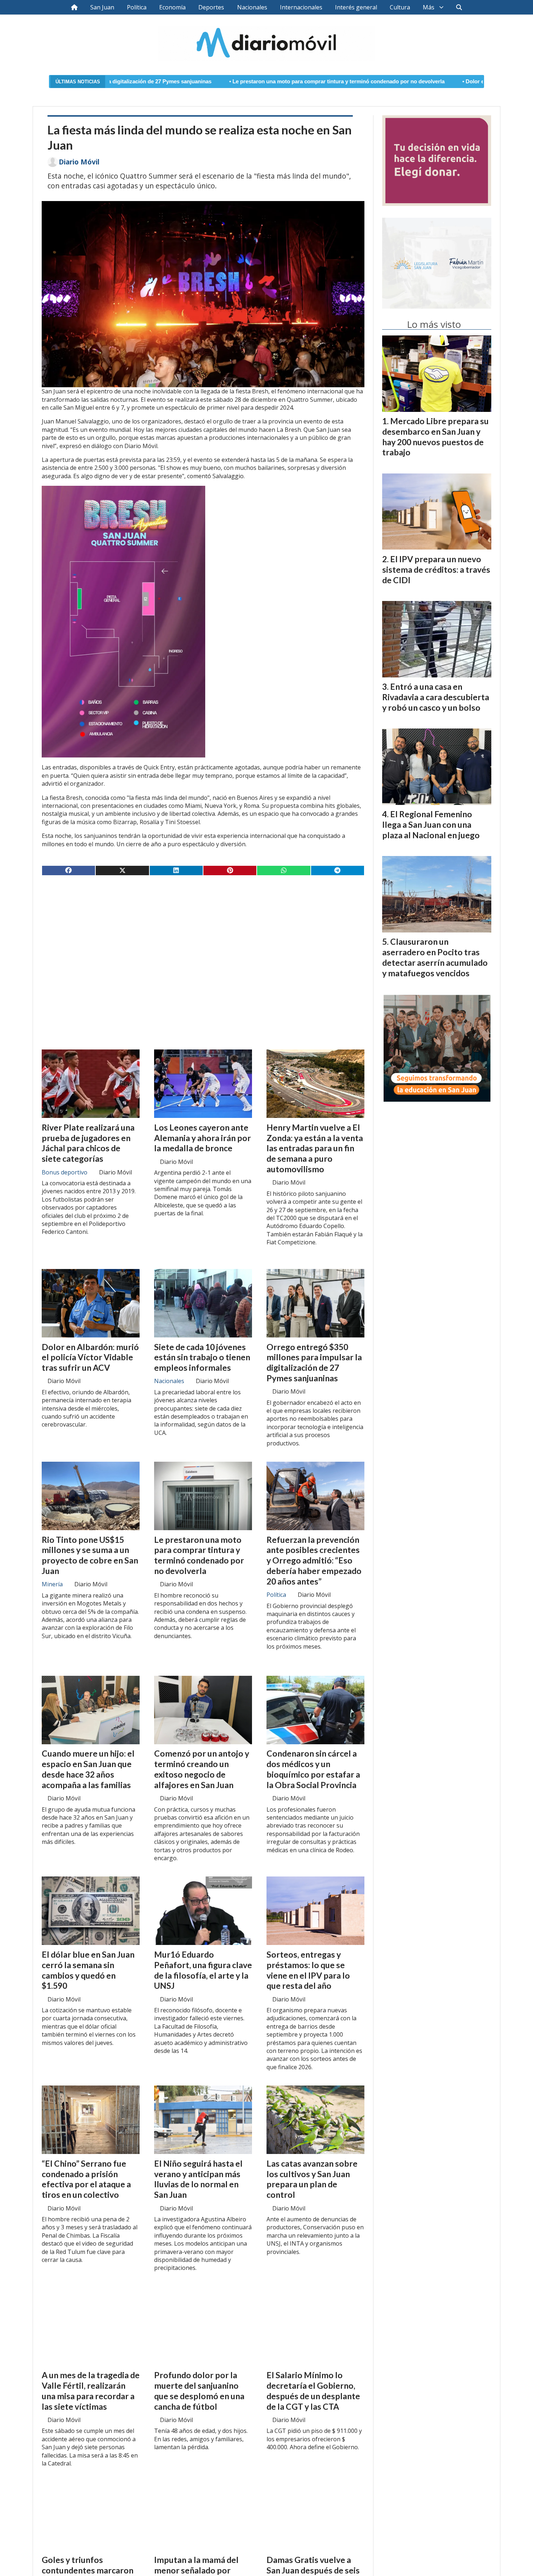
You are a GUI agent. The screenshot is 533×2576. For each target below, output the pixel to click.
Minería (52, 1584)
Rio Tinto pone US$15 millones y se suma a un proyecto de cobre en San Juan (90, 1555)
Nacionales (252, 7)
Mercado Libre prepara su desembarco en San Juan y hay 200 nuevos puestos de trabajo (435, 437)
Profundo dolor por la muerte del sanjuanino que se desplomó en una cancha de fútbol (199, 2391)
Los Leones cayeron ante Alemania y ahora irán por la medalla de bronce (203, 1138)
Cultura (400, 7)
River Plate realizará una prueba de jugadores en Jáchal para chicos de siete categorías (88, 1143)
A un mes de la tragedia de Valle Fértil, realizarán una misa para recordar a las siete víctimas (91, 2391)
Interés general (356, 7)
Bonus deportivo (65, 1172)
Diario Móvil (79, 162)
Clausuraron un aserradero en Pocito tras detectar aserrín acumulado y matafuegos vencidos (435, 957)
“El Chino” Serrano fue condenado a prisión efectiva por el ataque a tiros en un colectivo (86, 2179)
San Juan (102, 7)
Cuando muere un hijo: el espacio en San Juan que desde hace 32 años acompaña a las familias (88, 1769)
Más (429, 7)
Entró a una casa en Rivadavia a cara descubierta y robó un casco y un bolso (436, 697)
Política (137, 7)
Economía (172, 7)
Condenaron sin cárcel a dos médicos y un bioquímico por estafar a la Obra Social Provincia (313, 1769)
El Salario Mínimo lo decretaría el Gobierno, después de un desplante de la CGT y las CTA (313, 2391)
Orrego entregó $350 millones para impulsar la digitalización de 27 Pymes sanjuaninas (314, 1362)
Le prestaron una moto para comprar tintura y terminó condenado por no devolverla (193, 82)
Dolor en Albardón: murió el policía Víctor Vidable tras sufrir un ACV (407, 82)
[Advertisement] (203, 938)
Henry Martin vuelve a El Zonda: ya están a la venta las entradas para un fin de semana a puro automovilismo (315, 1148)
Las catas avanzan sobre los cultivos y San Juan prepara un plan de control (312, 2179)
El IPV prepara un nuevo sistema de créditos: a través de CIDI (436, 569)
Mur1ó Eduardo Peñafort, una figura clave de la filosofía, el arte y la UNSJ (203, 1970)
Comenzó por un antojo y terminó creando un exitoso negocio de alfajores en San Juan (202, 1769)
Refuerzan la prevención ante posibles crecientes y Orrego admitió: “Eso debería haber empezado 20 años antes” (314, 1560)
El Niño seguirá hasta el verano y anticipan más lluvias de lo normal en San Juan (198, 2179)
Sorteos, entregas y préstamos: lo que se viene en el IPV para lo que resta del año (308, 1970)
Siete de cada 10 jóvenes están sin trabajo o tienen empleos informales (202, 1357)
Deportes (211, 7)
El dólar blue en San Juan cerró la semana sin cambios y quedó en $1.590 (88, 1970)
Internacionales (301, 7)
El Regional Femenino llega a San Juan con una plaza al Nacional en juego (431, 824)
